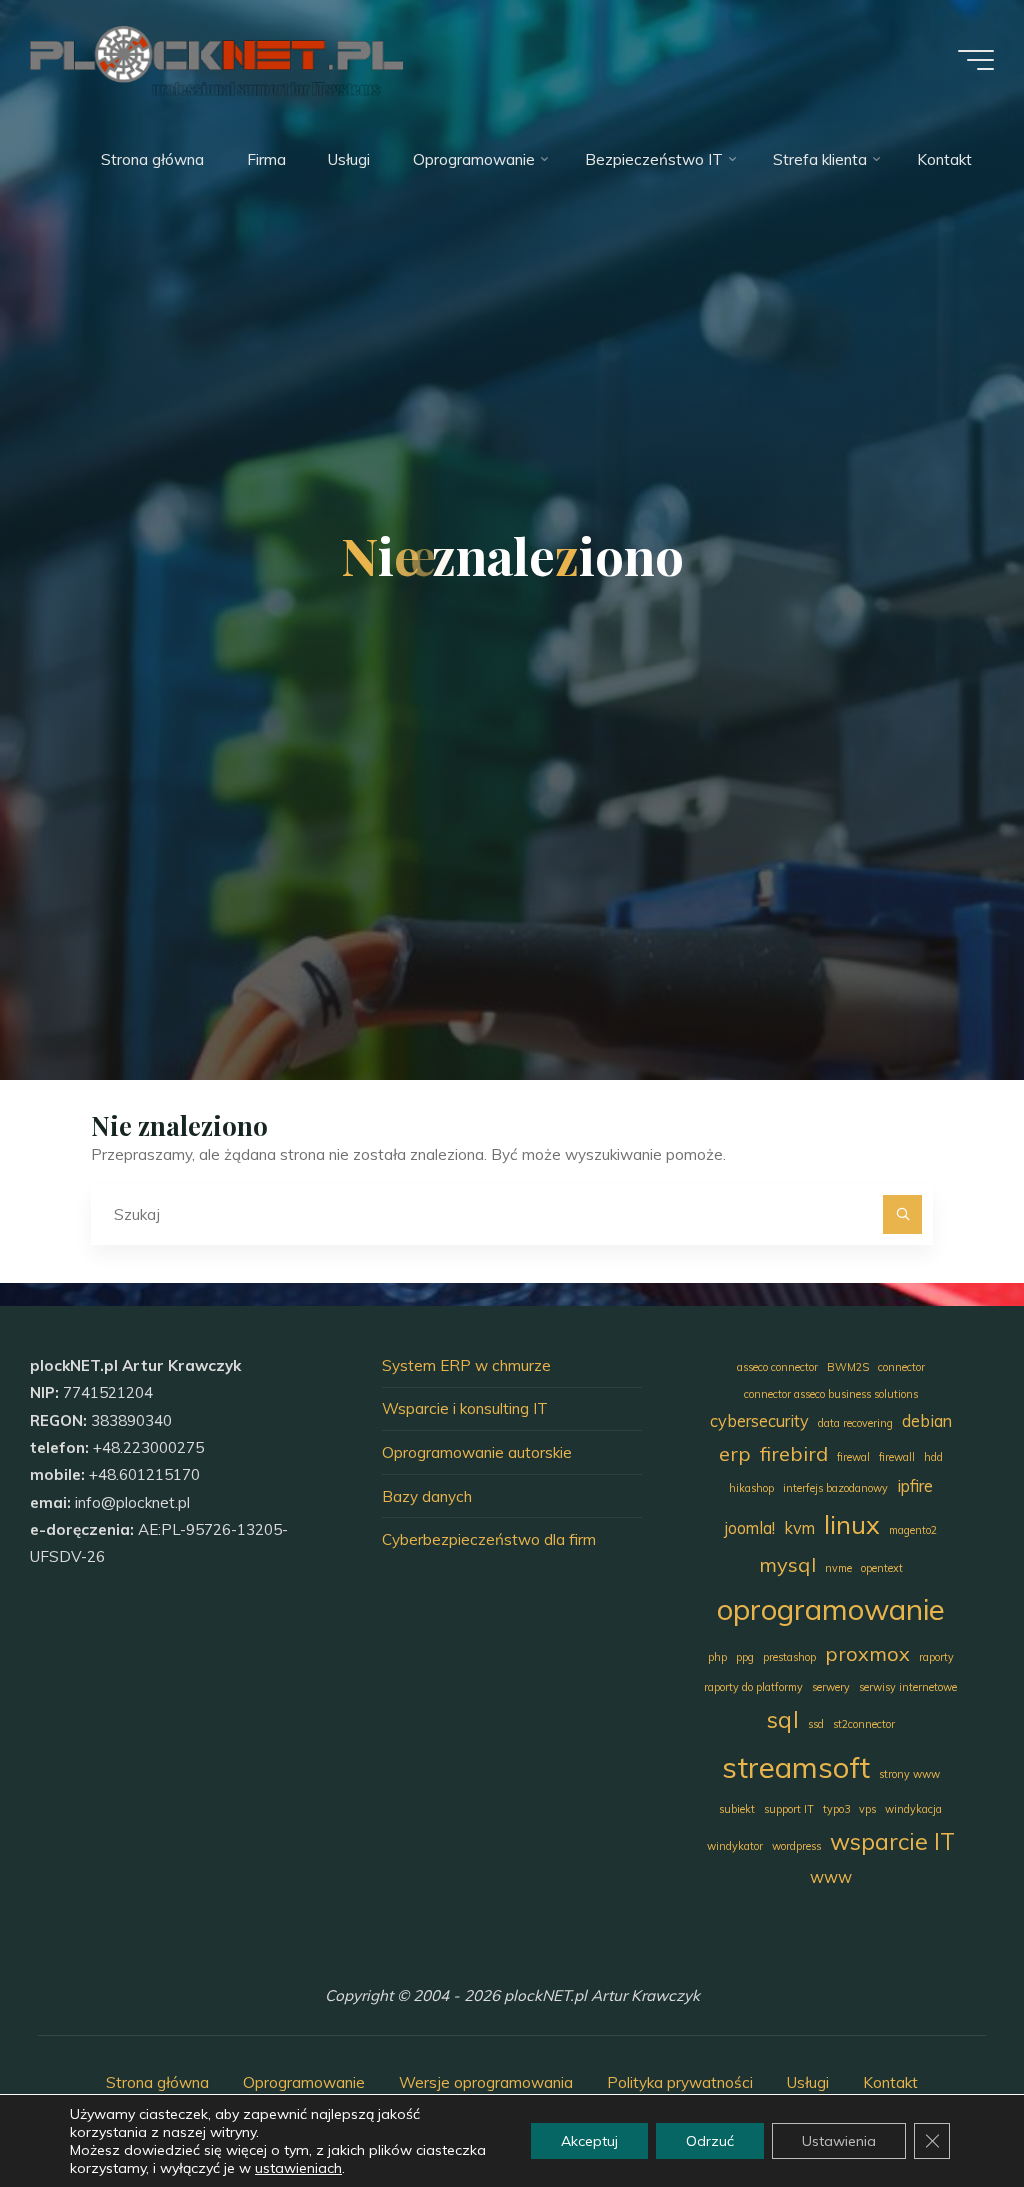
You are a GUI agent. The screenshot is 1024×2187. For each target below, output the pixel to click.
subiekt (737, 1809)
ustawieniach (298, 2168)
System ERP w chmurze (466, 1365)
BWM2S (848, 1367)
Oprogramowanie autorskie (477, 1452)
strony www (909, 1774)
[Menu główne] (976, 60)
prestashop (789, 1657)
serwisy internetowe (908, 1687)
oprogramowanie (831, 1609)
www (831, 1877)
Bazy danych (427, 1496)
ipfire (915, 1486)
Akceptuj (589, 2141)
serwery (831, 1687)
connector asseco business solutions (831, 1394)
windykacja (913, 1809)
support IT (789, 1809)
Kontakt (890, 2082)
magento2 (913, 1530)
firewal (853, 1457)
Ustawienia (839, 2141)
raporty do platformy (753, 1687)
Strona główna (157, 2082)
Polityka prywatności (680, 2082)
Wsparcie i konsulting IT (465, 1408)
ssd (816, 1724)
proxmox (867, 1653)
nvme (838, 1568)
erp (735, 1453)
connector (901, 1367)
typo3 (836, 1809)
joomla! (750, 1528)
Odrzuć (710, 2141)
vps (867, 1809)
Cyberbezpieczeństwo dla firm (489, 1539)
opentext (882, 1568)
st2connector (864, 1724)
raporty (936, 1657)
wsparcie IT (892, 1841)
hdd (933, 1457)
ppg (745, 1657)
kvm (799, 1528)
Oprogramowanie (304, 2082)
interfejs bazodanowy (835, 1488)
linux (852, 1524)
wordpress (796, 1846)
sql (783, 1719)
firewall (897, 1457)
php (717, 1657)
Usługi (808, 2082)
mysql (787, 1564)
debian (927, 1421)
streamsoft (796, 1767)
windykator (735, 1846)
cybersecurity (759, 1421)
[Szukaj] (903, 1215)
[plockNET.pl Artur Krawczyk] (216, 59)
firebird (794, 1453)
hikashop (751, 1488)
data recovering (855, 1423)
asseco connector (777, 1367)
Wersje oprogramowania (486, 2082)
